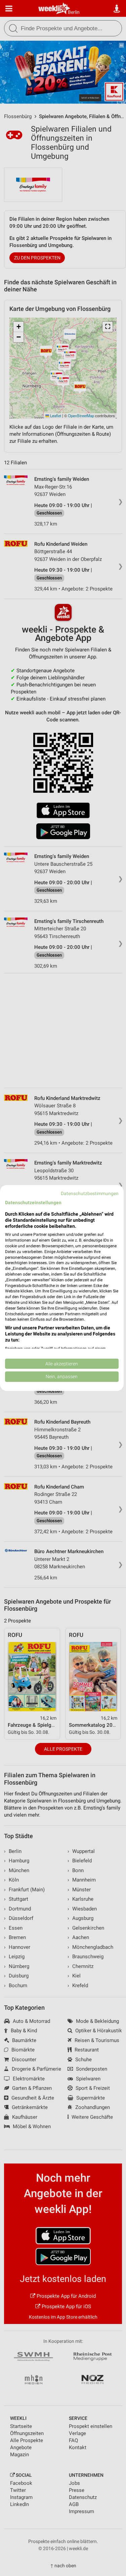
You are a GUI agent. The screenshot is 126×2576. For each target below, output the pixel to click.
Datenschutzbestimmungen (90, 1193)
